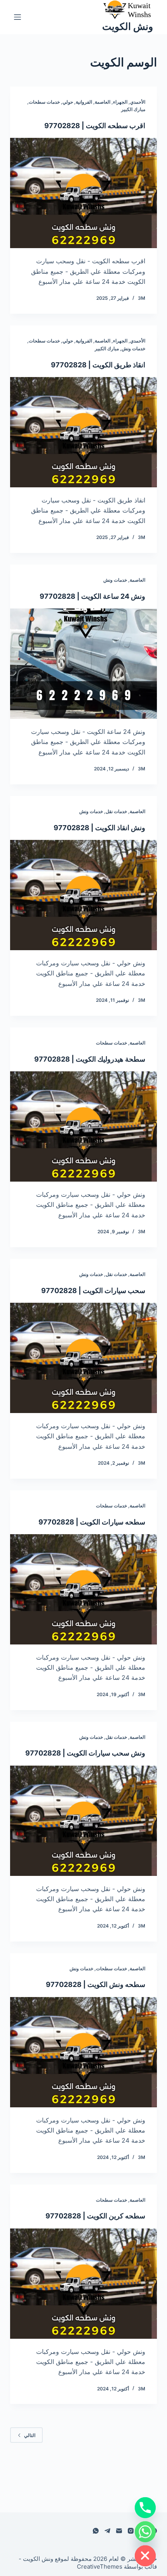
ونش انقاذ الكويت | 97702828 (99, 828)
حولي (68, 102)
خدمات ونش (133, 349)
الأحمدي (138, 102)
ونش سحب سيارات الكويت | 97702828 (85, 1753)
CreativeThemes (100, 2566)
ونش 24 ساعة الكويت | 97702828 (92, 596)
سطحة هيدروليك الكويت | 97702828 (90, 1059)
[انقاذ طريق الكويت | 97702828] (83, 432)
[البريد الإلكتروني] (119, 2531)
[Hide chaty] (145, 2556)
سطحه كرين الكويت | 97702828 (95, 2216)
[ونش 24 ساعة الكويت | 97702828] (83, 664)
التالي (30, 2435)
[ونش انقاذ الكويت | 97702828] (83, 895)
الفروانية (84, 102)
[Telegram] (107, 2531)
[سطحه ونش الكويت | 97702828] (83, 2052)
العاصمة (103, 102)
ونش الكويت (128, 26)
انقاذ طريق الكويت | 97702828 (98, 365)
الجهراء (120, 102)
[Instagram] (131, 2531)
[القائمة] (17, 17)
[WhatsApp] (96, 2531)
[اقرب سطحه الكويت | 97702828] (83, 193)
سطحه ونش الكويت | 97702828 (96, 1984)
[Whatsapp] (145, 2532)
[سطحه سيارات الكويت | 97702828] (83, 1589)
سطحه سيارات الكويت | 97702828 (92, 1522)
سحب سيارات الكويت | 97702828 (93, 1291)
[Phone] (145, 2508)
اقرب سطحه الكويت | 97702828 (95, 126)
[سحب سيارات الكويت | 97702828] (83, 1358)
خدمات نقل (116, 811)
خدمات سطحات (44, 102)
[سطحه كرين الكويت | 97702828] (83, 2284)
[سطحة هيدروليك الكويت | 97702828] (83, 1126)
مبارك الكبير (133, 109)
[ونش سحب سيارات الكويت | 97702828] (83, 1821)
